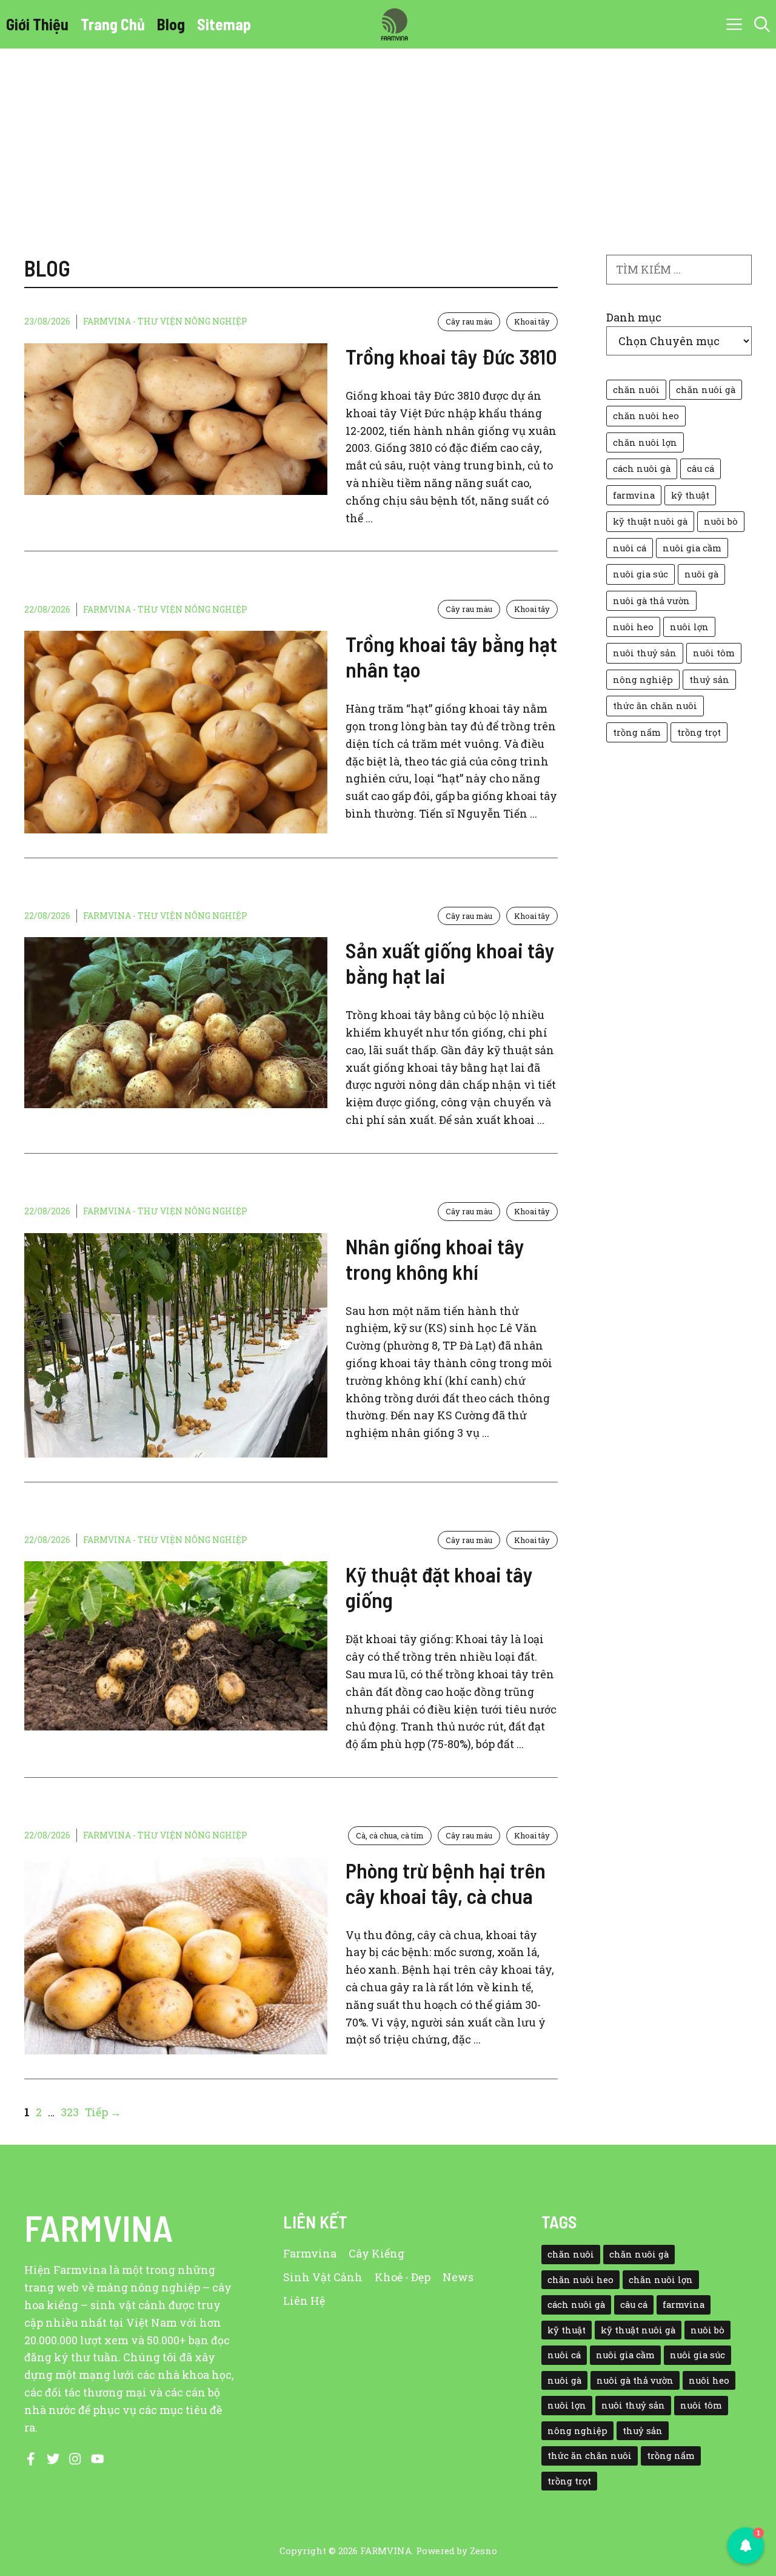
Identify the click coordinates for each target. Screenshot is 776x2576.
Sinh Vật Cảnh (323, 2277)
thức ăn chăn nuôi (655, 706)
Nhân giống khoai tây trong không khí (435, 1259)
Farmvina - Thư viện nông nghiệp (165, 321)
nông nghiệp (643, 680)
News (458, 2277)
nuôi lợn (689, 627)
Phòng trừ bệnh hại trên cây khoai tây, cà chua (446, 1883)
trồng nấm (637, 732)
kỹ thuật (690, 495)
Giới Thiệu (37, 24)
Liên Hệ (304, 2301)
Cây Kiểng (376, 2253)
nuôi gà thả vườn (651, 601)
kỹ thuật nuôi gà (650, 521)
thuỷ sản (709, 680)
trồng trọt (699, 732)
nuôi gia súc (641, 574)
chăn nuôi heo (646, 416)
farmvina (634, 495)
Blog (171, 24)
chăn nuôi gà (706, 390)
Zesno (483, 2551)
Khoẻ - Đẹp (403, 2277)
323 (71, 2112)
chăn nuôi (636, 390)
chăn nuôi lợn (645, 442)
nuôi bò (721, 521)
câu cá (701, 469)
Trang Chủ (113, 24)
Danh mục (634, 317)
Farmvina (310, 2253)
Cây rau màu (469, 321)
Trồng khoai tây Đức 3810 (451, 356)
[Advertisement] (388, 140)
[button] (762, 24)
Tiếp (103, 2112)
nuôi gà (701, 574)
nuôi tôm (714, 653)
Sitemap (224, 24)
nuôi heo (633, 627)
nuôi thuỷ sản (645, 653)
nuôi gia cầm (692, 548)
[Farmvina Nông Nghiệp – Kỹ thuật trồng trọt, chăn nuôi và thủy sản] (394, 24)
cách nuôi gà (642, 469)
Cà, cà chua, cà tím (390, 1835)
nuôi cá (630, 548)
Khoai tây (532, 321)
